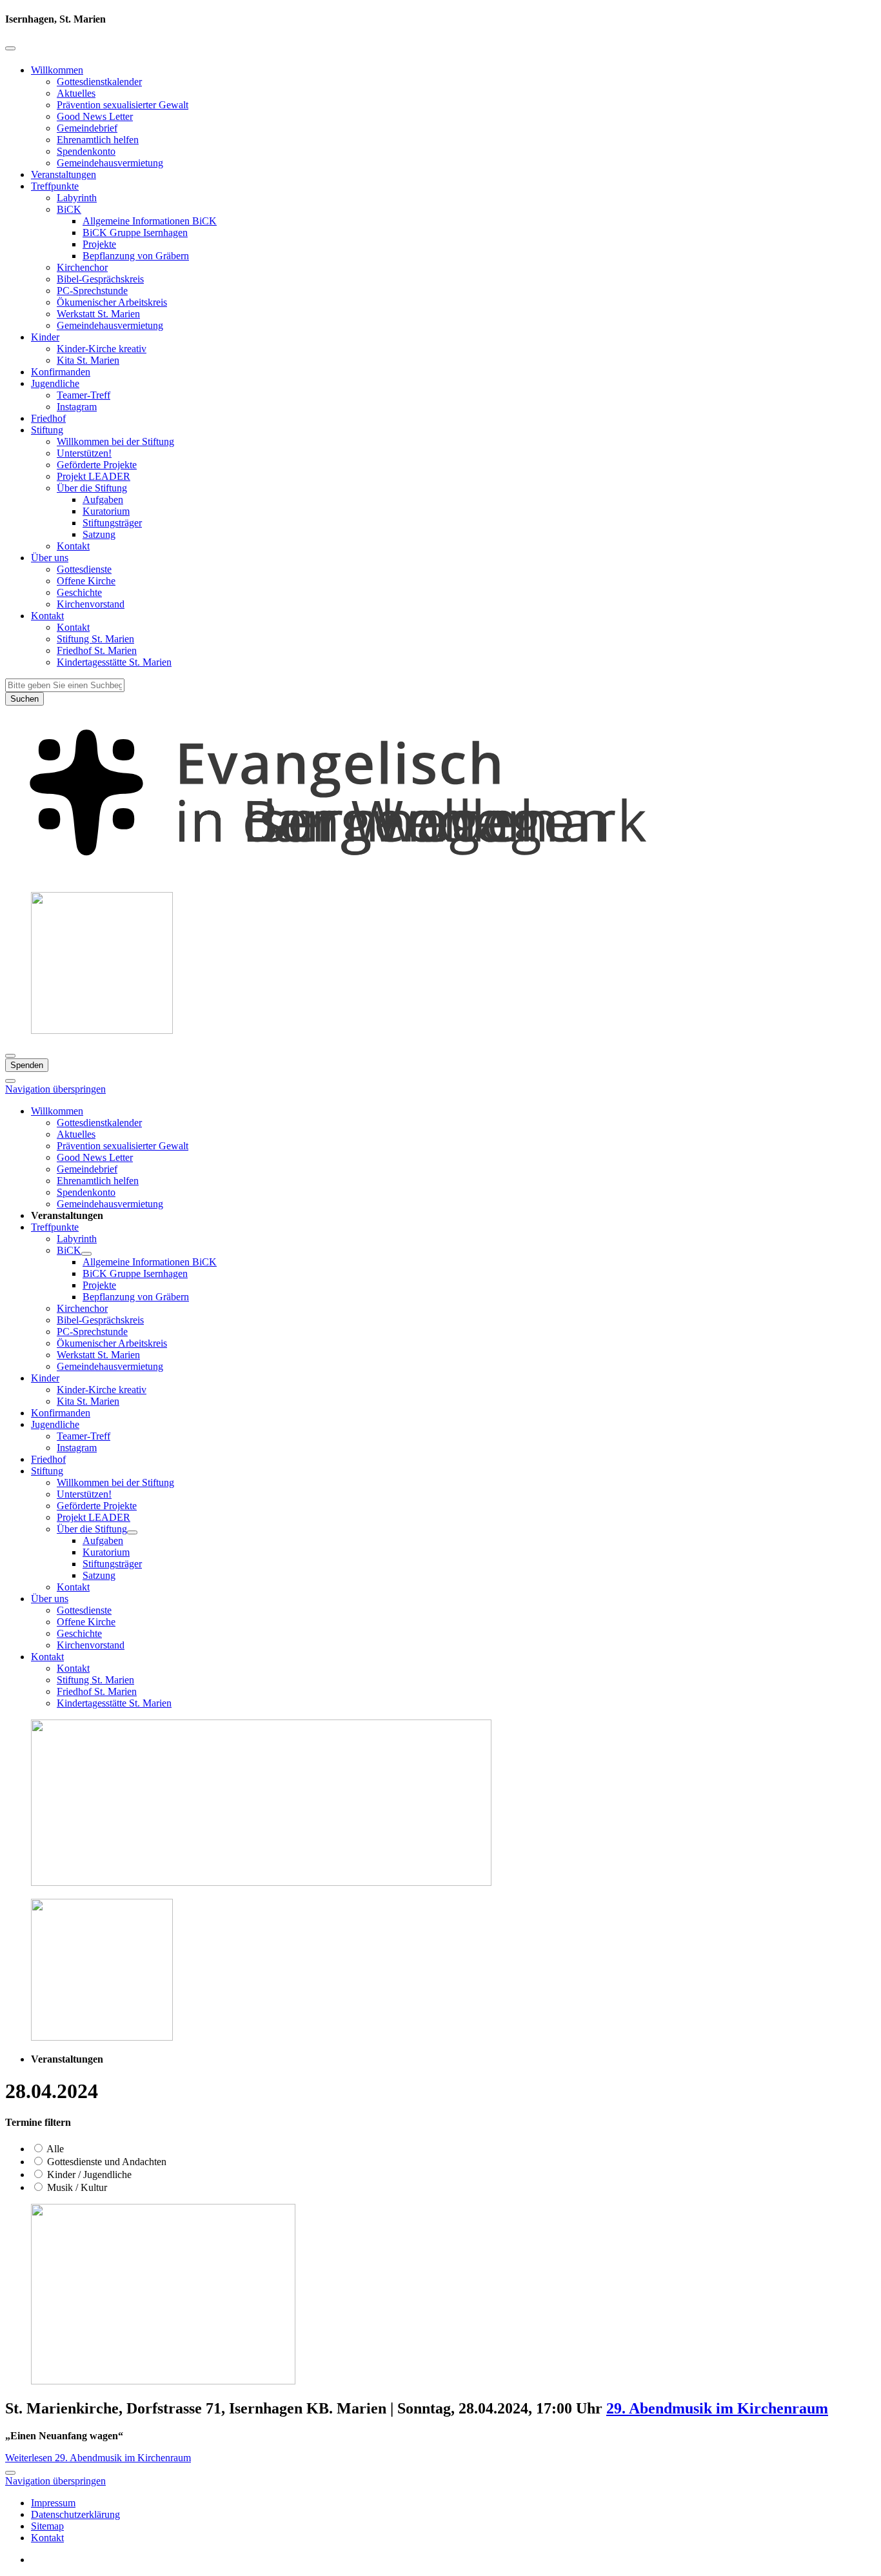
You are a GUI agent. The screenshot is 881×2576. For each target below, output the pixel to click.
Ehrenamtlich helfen (98, 140)
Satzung (99, 534)
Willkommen (57, 70)
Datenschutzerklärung (75, 2514)
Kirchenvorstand (91, 604)
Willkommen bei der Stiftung (115, 441)
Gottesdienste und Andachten (105, 2162)
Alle (54, 2149)
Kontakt (73, 546)
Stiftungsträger (112, 523)
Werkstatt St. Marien (98, 314)
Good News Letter (95, 116)
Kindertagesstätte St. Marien (114, 662)
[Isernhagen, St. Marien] (440, 876)
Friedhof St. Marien (97, 650)
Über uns (50, 558)
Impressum (53, 2503)
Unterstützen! (84, 453)
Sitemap (47, 2526)
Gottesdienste (84, 569)
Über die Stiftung (92, 488)
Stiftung (47, 430)
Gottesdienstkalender (99, 82)
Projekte (99, 244)
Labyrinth (77, 198)
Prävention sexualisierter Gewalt (123, 105)
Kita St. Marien (88, 360)
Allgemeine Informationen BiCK (150, 221)
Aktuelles (76, 93)
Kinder (45, 337)
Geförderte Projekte (97, 465)
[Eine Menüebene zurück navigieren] (10, 48)
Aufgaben (103, 500)
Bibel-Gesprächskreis (100, 279)
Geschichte (79, 592)
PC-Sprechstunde (92, 291)
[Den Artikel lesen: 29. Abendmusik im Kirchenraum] (163, 2381)
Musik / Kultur (76, 2187)
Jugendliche (55, 383)
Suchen (25, 699)
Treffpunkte (55, 186)
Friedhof (48, 418)
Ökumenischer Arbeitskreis (112, 302)
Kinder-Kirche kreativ (102, 349)
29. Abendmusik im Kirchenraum (717, 2408)
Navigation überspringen (55, 1089)
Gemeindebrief (87, 128)
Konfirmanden (61, 372)
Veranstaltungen (64, 174)
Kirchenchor (82, 267)
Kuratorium (106, 511)
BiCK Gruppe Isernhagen (135, 233)
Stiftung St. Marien (95, 639)
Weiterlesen (98, 2458)
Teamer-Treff (84, 395)
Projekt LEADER (94, 476)
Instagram (77, 407)
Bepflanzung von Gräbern (136, 256)
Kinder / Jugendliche (88, 2175)
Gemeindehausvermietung (110, 163)
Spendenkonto (86, 151)
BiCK (69, 209)
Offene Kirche (86, 581)
